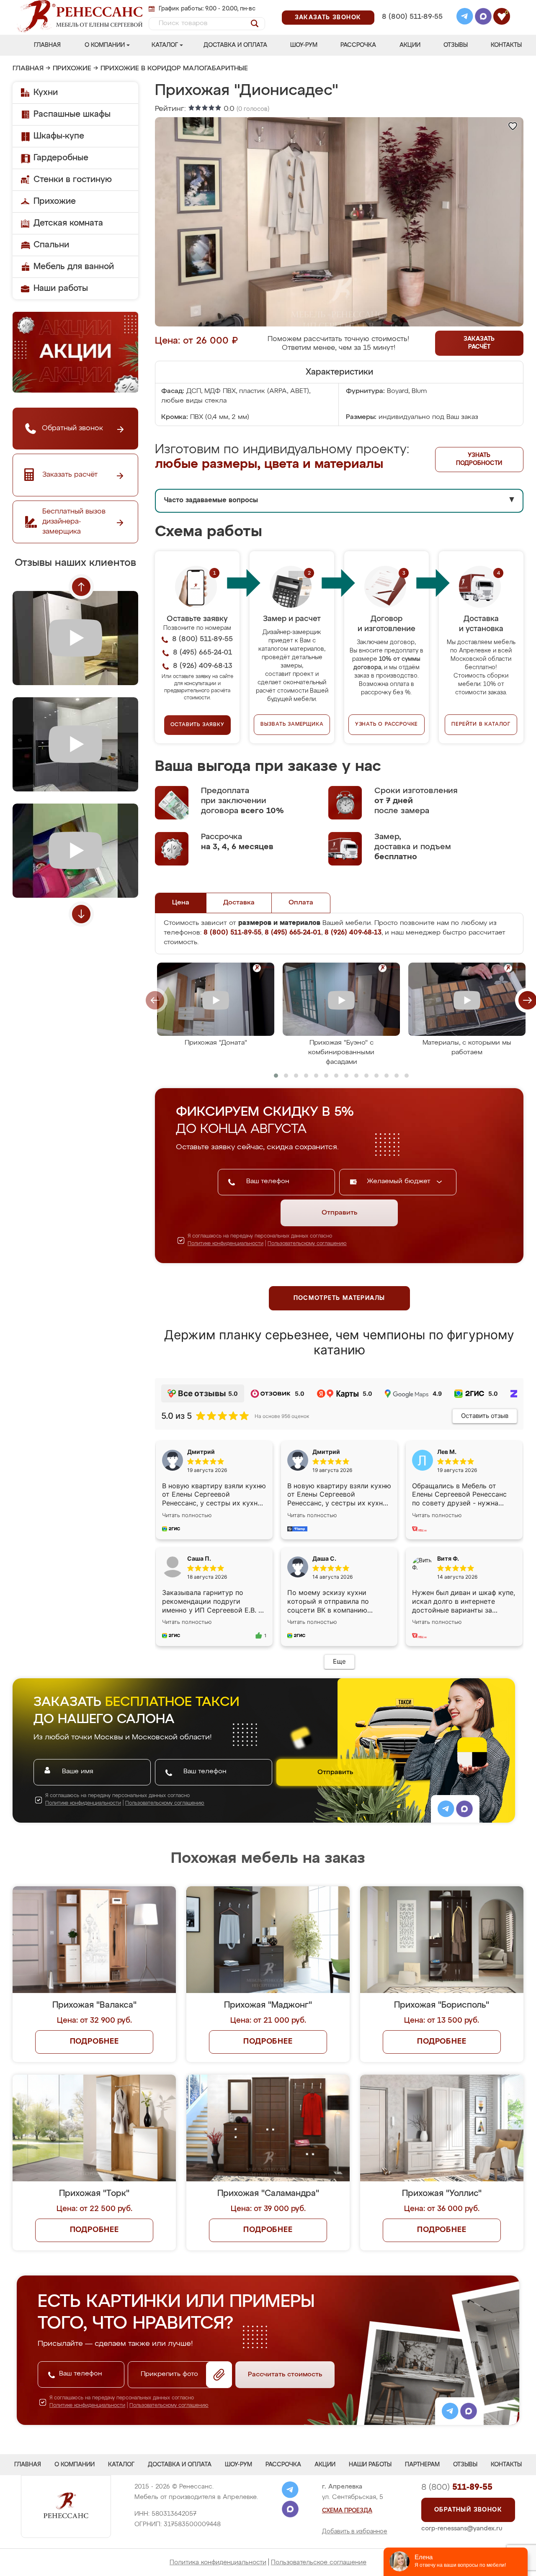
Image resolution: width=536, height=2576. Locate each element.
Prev (81, 587)
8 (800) (457, 2487)
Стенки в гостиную (73, 180)
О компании (105, 45)
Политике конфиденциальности (225, 1244)
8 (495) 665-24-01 (411, 6)
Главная (47, 45)
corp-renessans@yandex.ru (462, 2528)
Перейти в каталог (481, 724)
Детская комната (68, 223)
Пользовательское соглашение (319, 2562)
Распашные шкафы (72, 114)
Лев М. (447, 1452)
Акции (410, 45)
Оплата (301, 903)
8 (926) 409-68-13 (412, 28)
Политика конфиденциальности (218, 2562)
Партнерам (422, 2465)
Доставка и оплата (235, 45)
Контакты (506, 45)
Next (81, 914)
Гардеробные (61, 158)
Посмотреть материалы (339, 1298)
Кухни (46, 92)
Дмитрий (326, 1452)
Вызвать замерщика (292, 724)
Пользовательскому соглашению (307, 1244)
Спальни (51, 245)
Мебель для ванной (74, 267)
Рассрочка (358, 45)
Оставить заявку (197, 725)
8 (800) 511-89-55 (412, 17)
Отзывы (456, 45)
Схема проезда (347, 2511)
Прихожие (72, 69)
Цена (181, 903)
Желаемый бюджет (400, 1181)
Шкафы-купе (59, 136)
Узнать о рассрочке (387, 724)
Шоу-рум (304, 45)
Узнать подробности (479, 459)
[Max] (483, 18)
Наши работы (61, 288)
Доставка (239, 903)
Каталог (165, 45)
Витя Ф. (448, 1558)
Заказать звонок (328, 18)
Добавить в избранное (355, 2532)
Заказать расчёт (479, 343)
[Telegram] (465, 18)
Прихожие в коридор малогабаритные (174, 69)
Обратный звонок (468, 2510)
